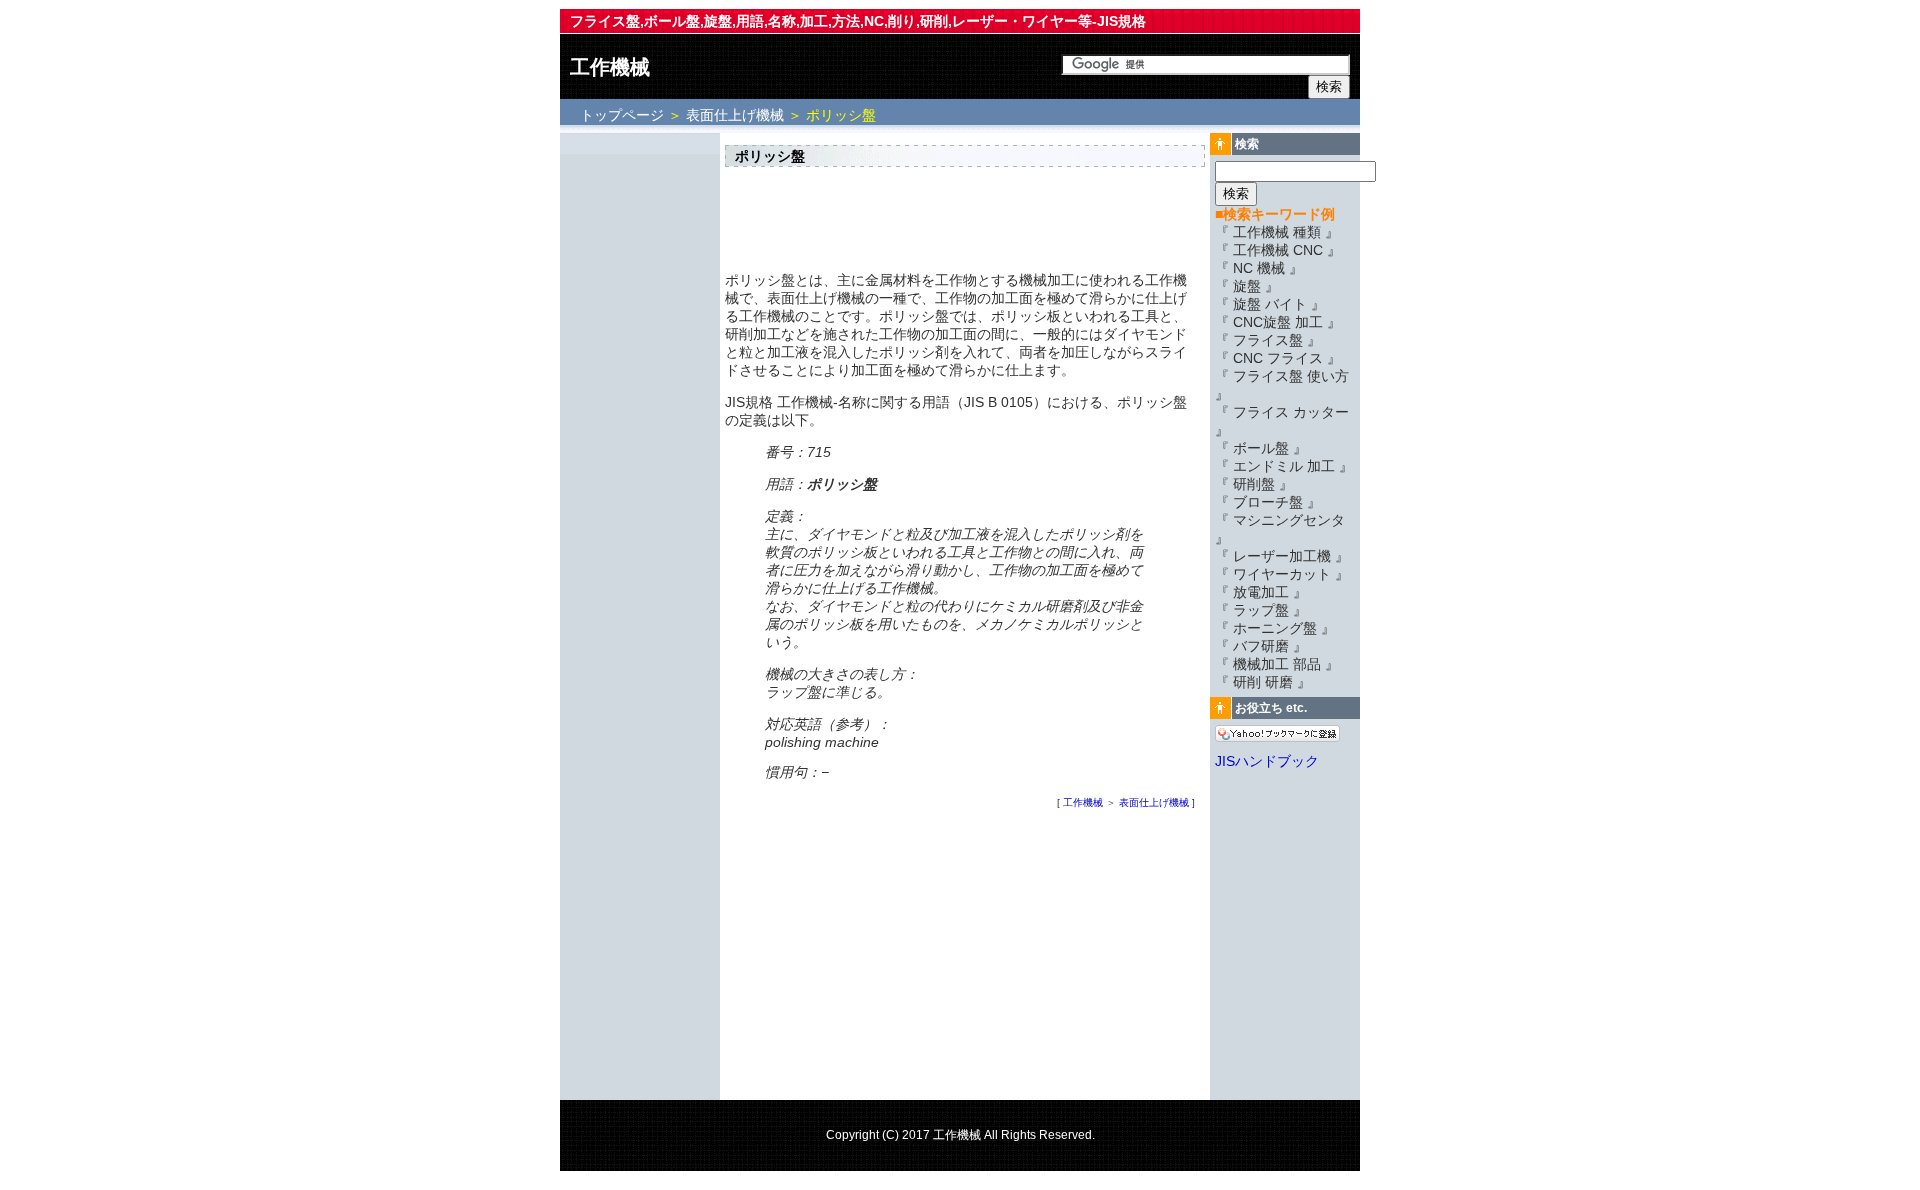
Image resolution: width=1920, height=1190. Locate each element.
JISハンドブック (1267, 761)
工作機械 (610, 67)
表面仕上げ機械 (735, 115)
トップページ (624, 115)
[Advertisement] (640, 437)
